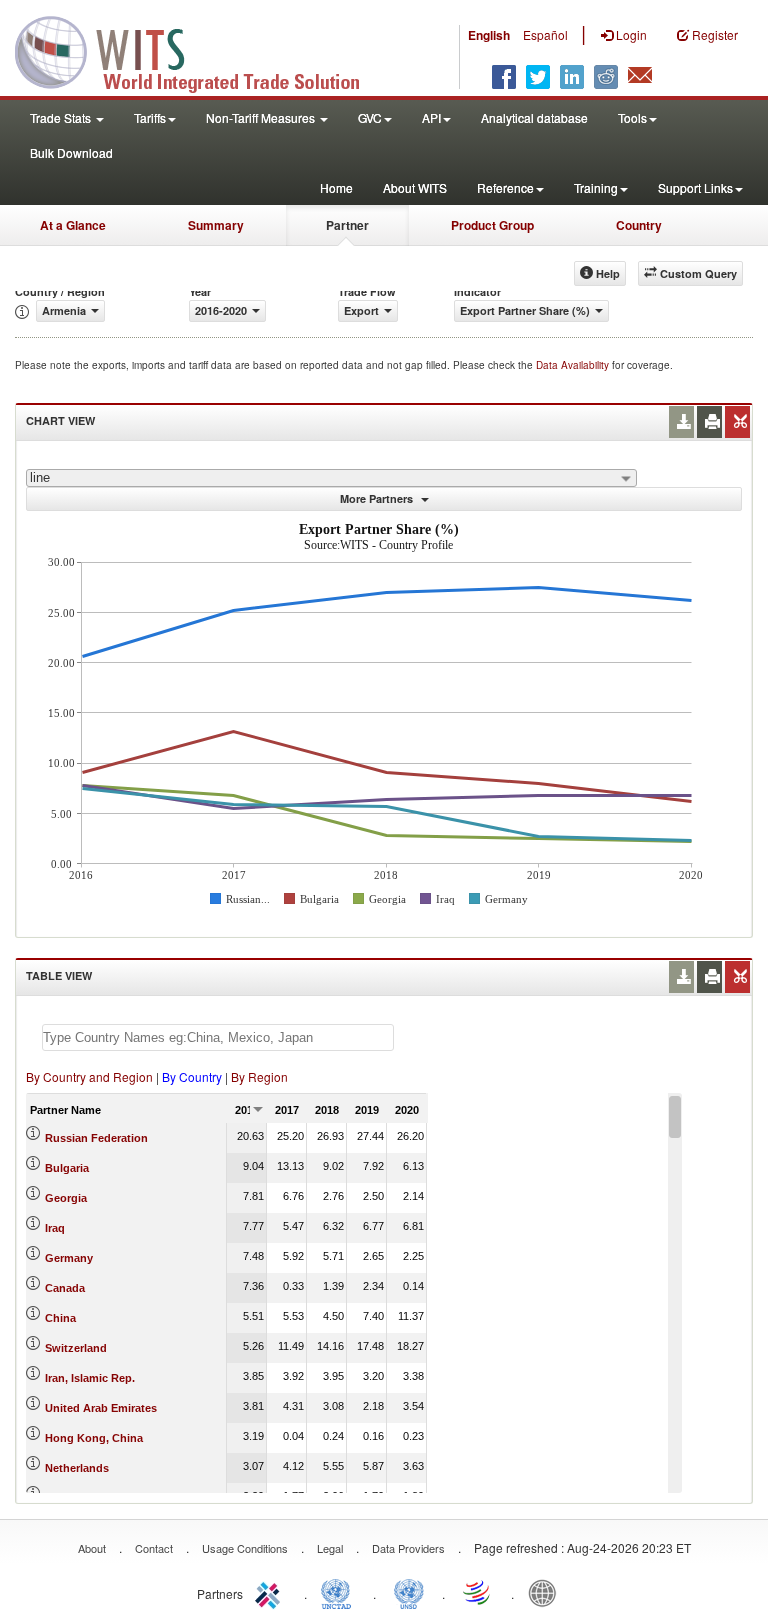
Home (336, 187)
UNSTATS (409, 1592)
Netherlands (77, 1468)
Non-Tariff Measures (262, 117)
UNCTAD (340, 1592)
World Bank (547, 1592)
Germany (69, 1258)
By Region (259, 1076)
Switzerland (76, 1348)
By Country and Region (89, 1076)
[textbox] (218, 1037)
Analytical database (534, 117)
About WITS (415, 187)
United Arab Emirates (101, 1408)
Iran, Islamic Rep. (90, 1378)
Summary (216, 225)
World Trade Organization (478, 1592)
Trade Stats (62, 117)
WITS (200, 50)
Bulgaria (67, 1168)
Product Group (492, 225)
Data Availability (574, 365)
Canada (65, 1288)
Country (639, 225)
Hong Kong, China (94, 1438)
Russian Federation (96, 1138)
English (489, 35)
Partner (347, 225)
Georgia (66, 1198)
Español (545, 34)
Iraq (55, 1228)
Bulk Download (71, 152)
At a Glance (73, 225)
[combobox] (331, 478)
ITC (271, 1592)
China (60, 1318)
